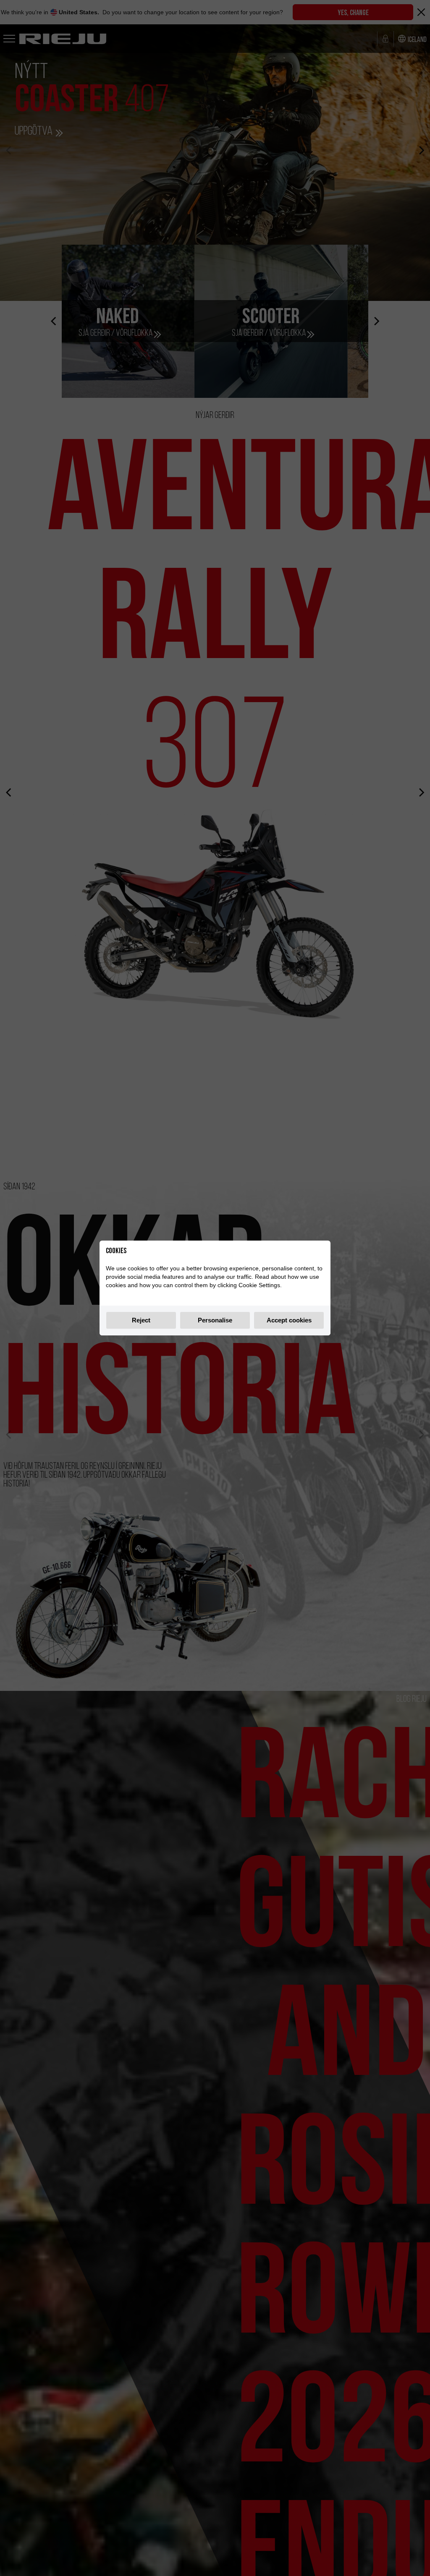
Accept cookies (289, 1320)
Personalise (215, 1320)
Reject (141, 1320)
